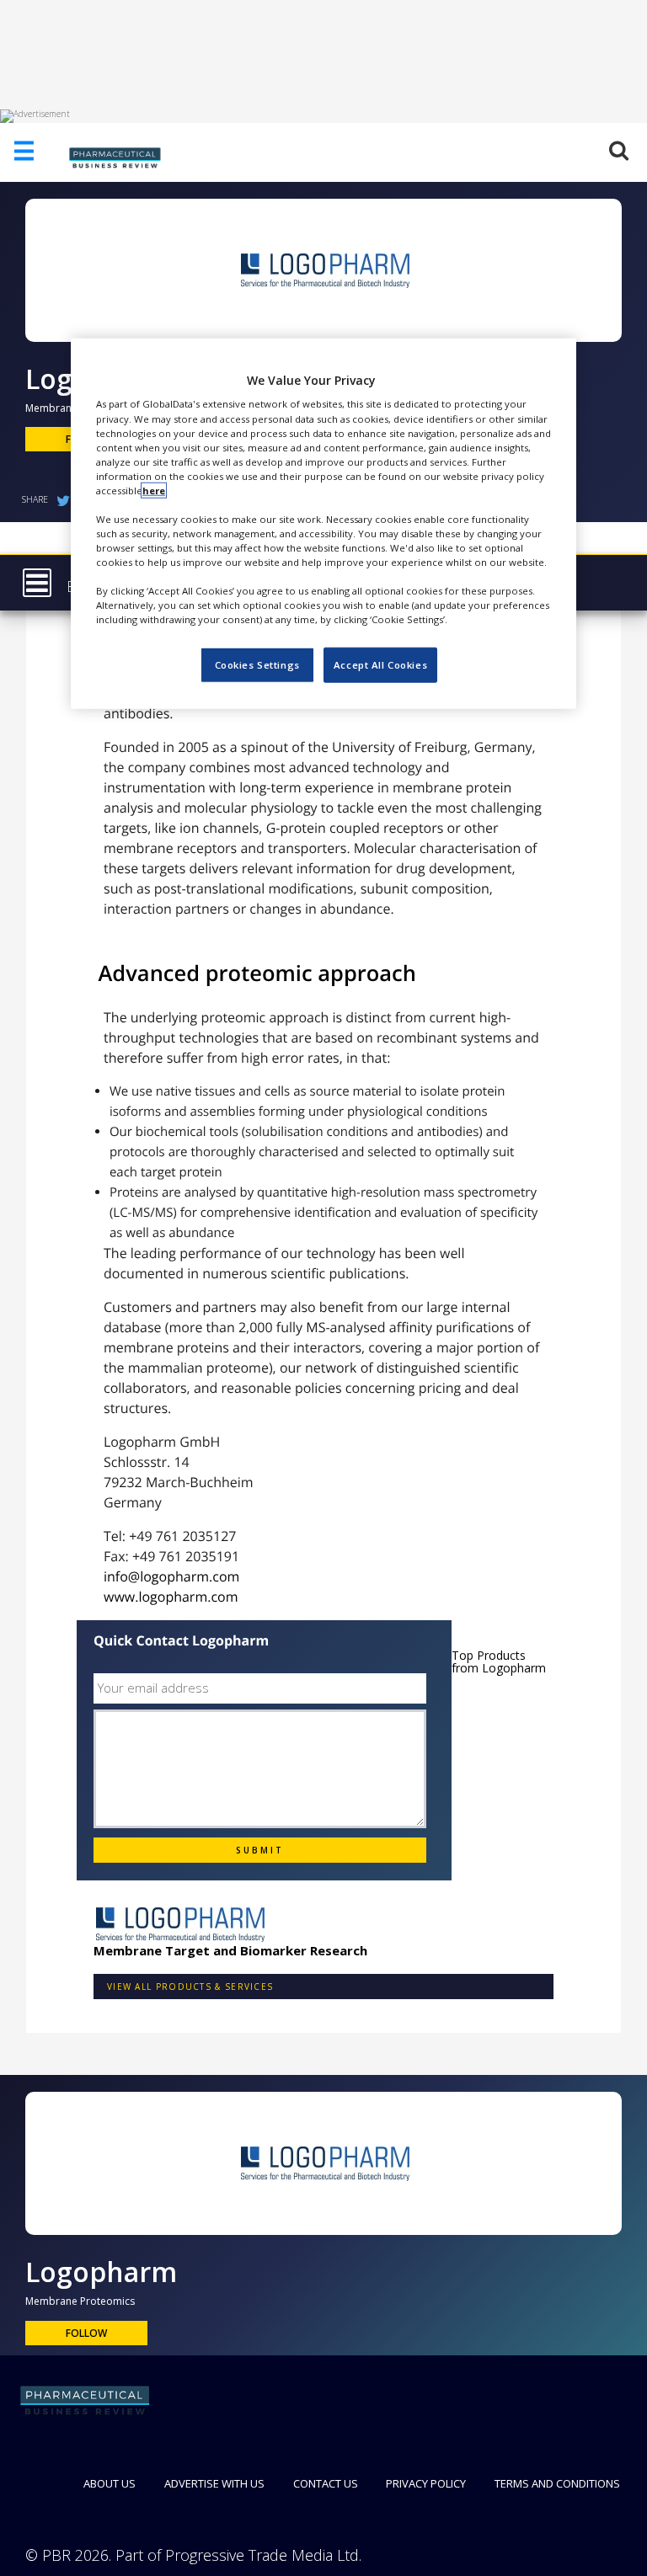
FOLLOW (86, 2333)
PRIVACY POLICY (426, 2483)
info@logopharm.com (171, 1576)
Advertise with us (214, 2483)
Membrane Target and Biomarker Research (230, 1950)
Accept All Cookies (380, 665)
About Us (110, 2483)
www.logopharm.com (171, 1597)
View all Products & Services (190, 1987)
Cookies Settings (257, 665)
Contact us (326, 2483)
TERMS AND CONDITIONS (557, 2483)
